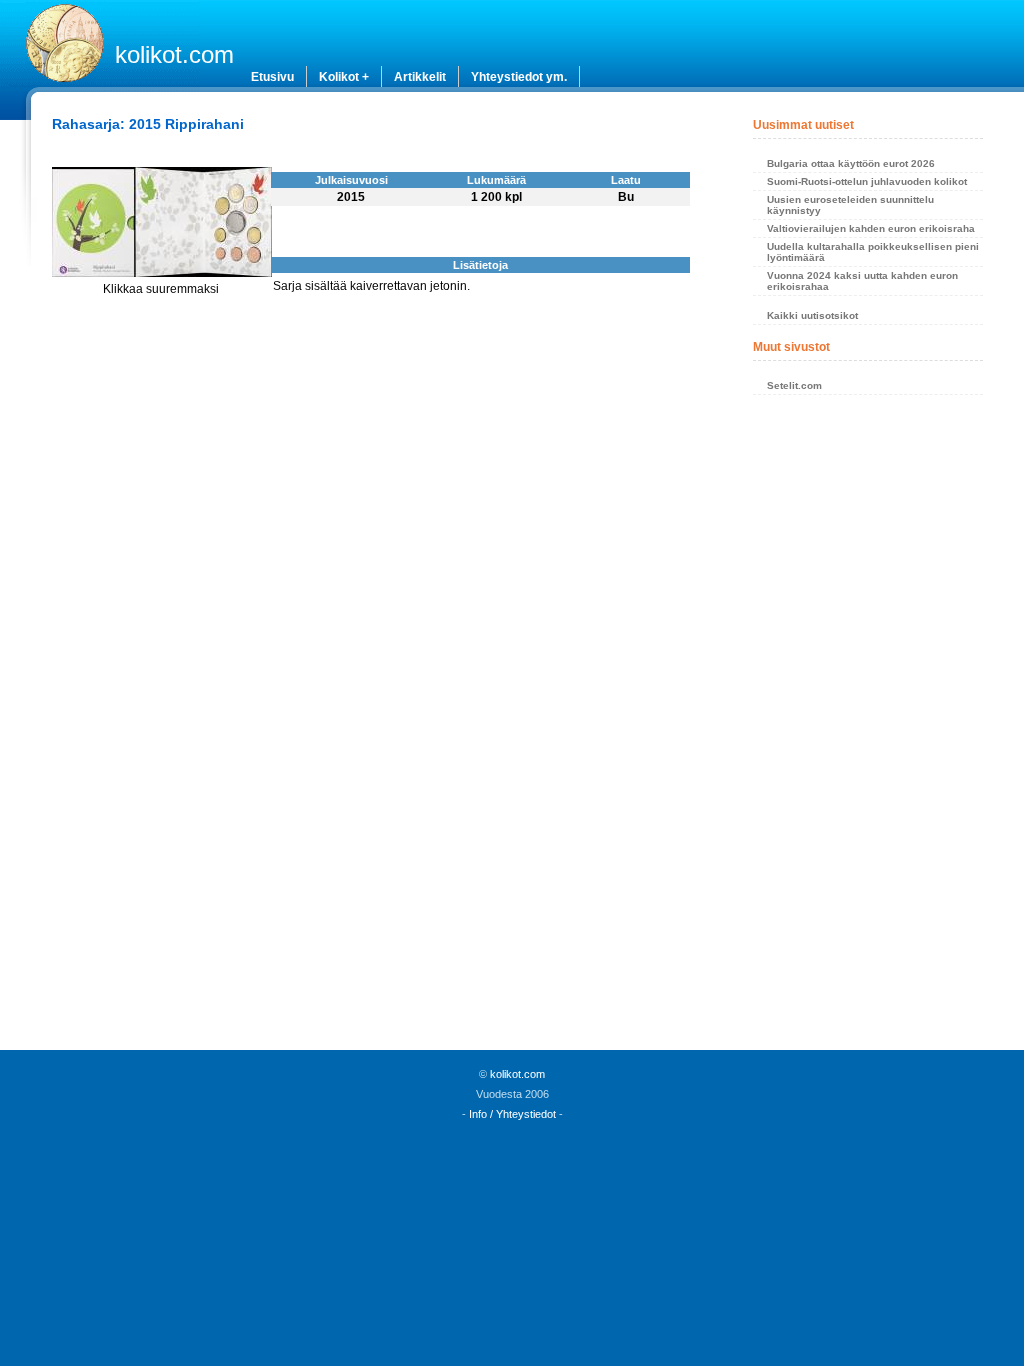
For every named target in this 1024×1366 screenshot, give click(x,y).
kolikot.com (174, 54)
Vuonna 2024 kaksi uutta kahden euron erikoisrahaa (862, 281)
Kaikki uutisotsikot (812, 315)
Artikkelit (420, 77)
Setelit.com (794, 385)
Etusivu (272, 77)
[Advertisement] (868, 728)
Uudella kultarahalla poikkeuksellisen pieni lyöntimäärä (873, 252)
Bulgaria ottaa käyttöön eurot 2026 (851, 163)
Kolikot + (344, 77)
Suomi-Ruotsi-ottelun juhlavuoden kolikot (867, 181)
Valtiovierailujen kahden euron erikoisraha (871, 228)
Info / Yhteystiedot (512, 1114)
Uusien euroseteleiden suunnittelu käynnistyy (850, 205)
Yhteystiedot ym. (519, 77)
